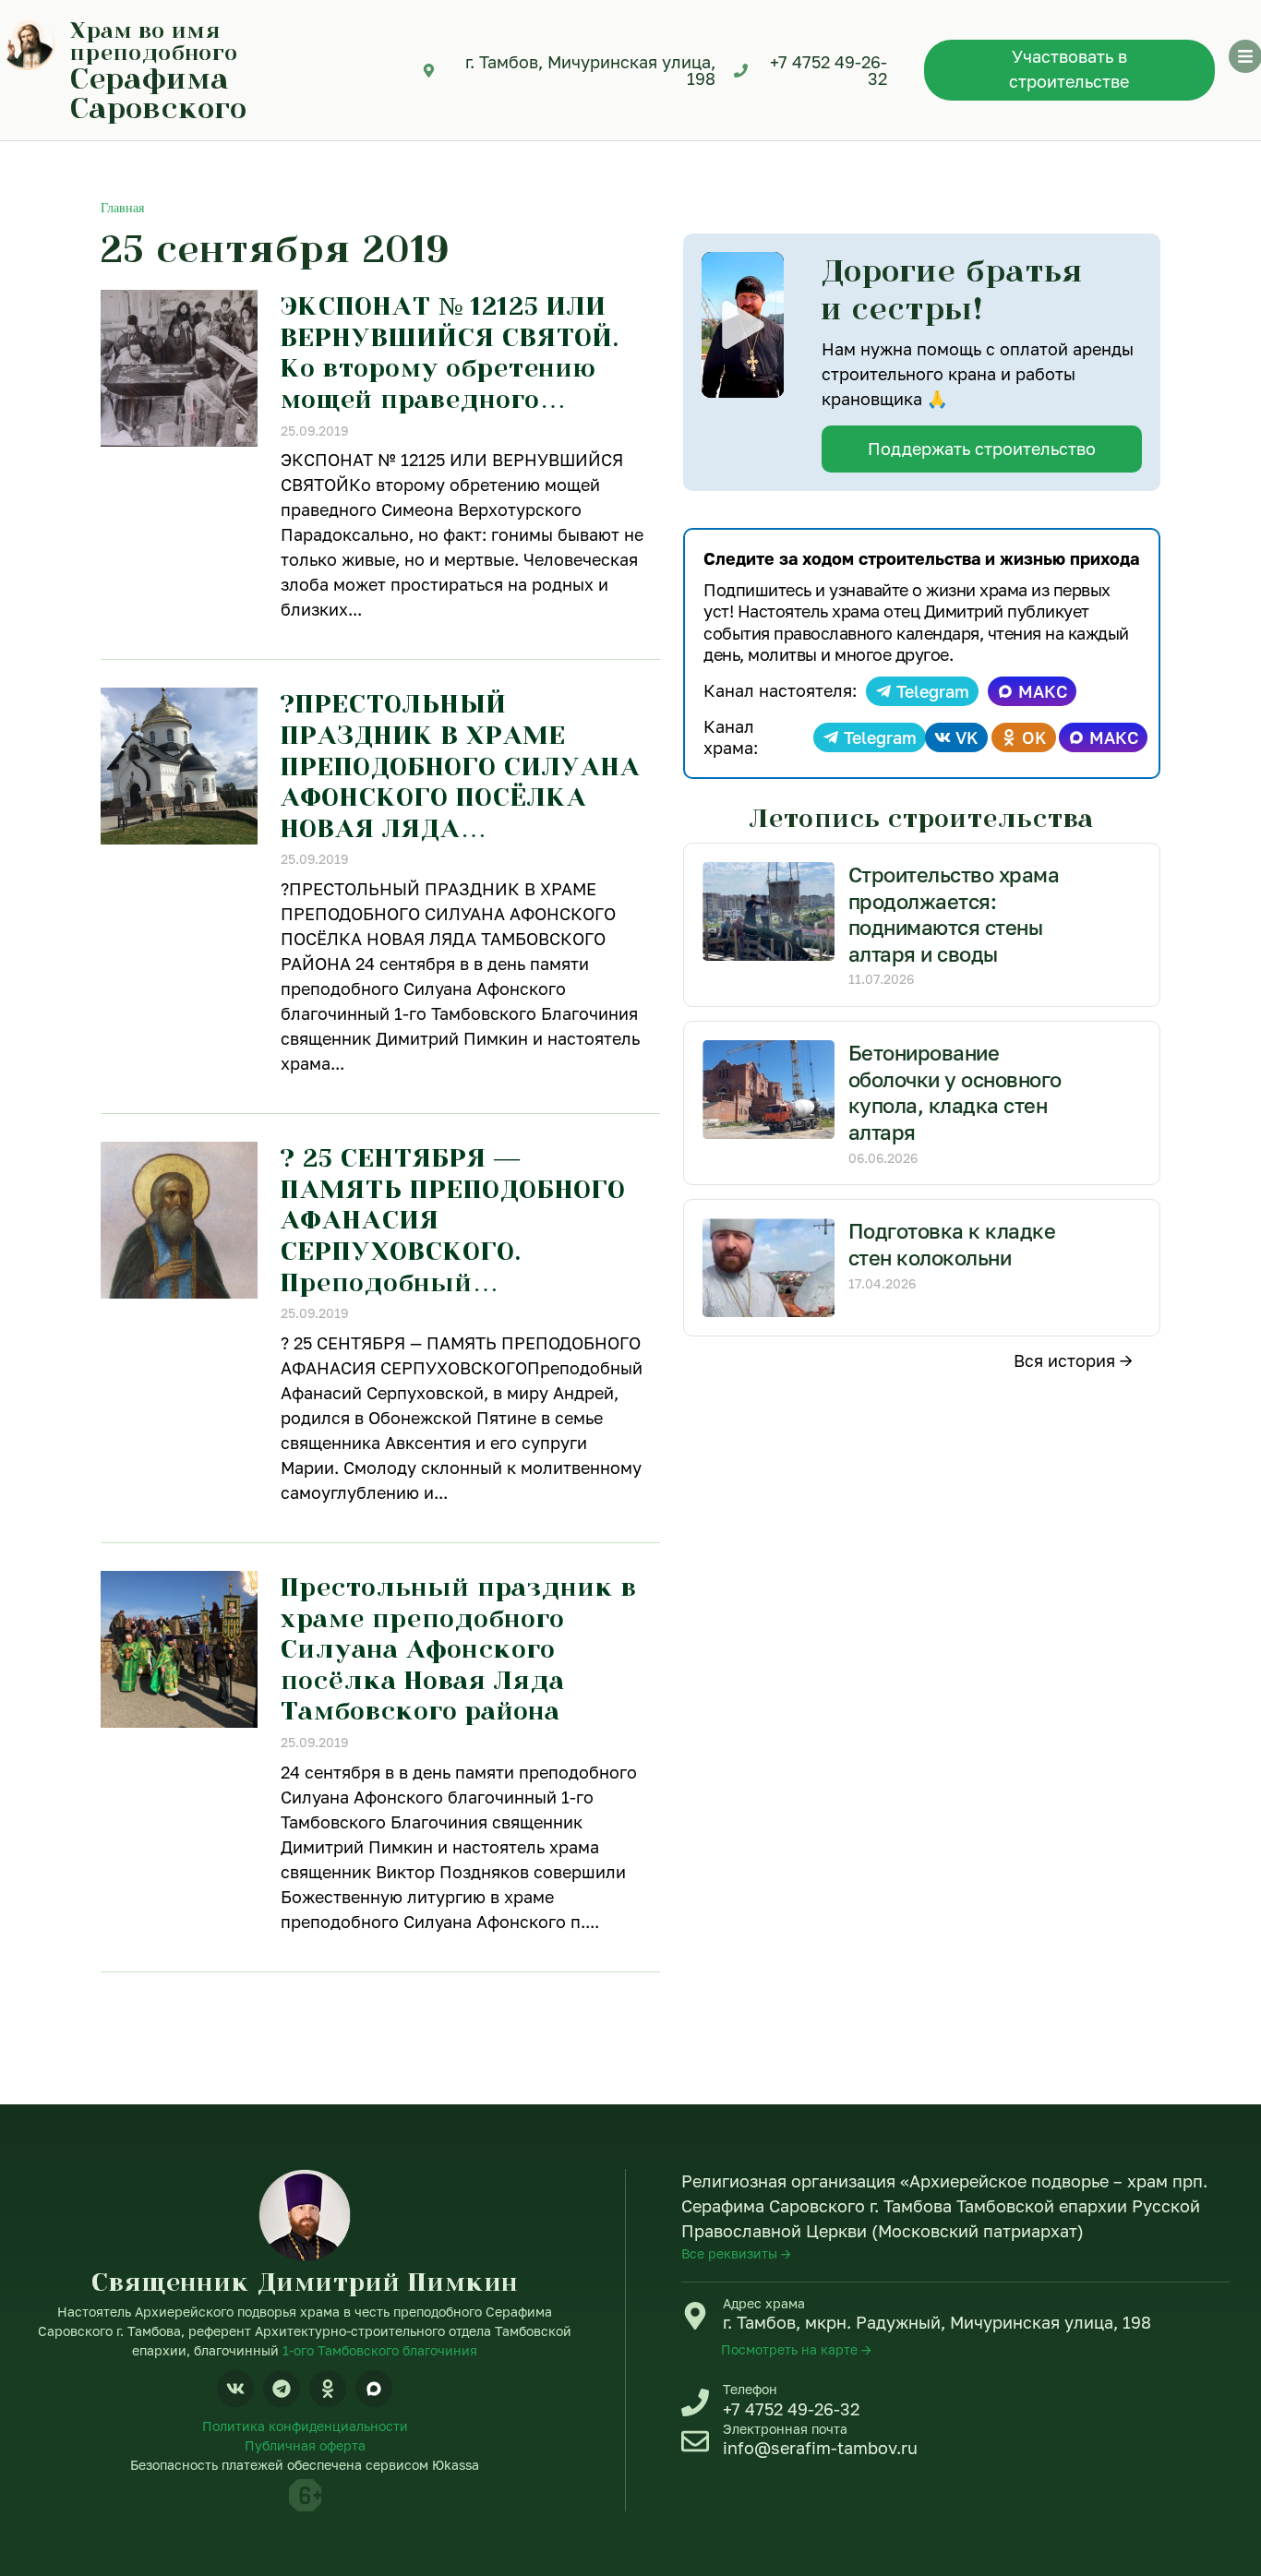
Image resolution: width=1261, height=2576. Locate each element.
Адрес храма (764, 2303)
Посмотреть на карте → (796, 2349)
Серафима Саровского (159, 92)
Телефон (750, 2389)
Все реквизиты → (736, 2253)
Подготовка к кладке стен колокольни (952, 1244)
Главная (122, 208)
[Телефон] (695, 2402)
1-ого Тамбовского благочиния (380, 2350)
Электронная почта (785, 2429)
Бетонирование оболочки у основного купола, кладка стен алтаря (955, 1092)
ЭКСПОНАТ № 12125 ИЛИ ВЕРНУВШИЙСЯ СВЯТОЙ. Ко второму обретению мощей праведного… (450, 352)
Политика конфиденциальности (305, 2426)
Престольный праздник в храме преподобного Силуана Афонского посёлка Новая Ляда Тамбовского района (459, 1648)
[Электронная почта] (695, 2441)
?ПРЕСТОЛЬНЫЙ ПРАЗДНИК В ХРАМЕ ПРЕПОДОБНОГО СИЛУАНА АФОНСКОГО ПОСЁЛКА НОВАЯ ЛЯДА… (461, 765)
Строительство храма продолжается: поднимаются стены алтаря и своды (954, 914)
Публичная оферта (305, 2445)
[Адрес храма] (695, 2316)
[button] (743, 325)
